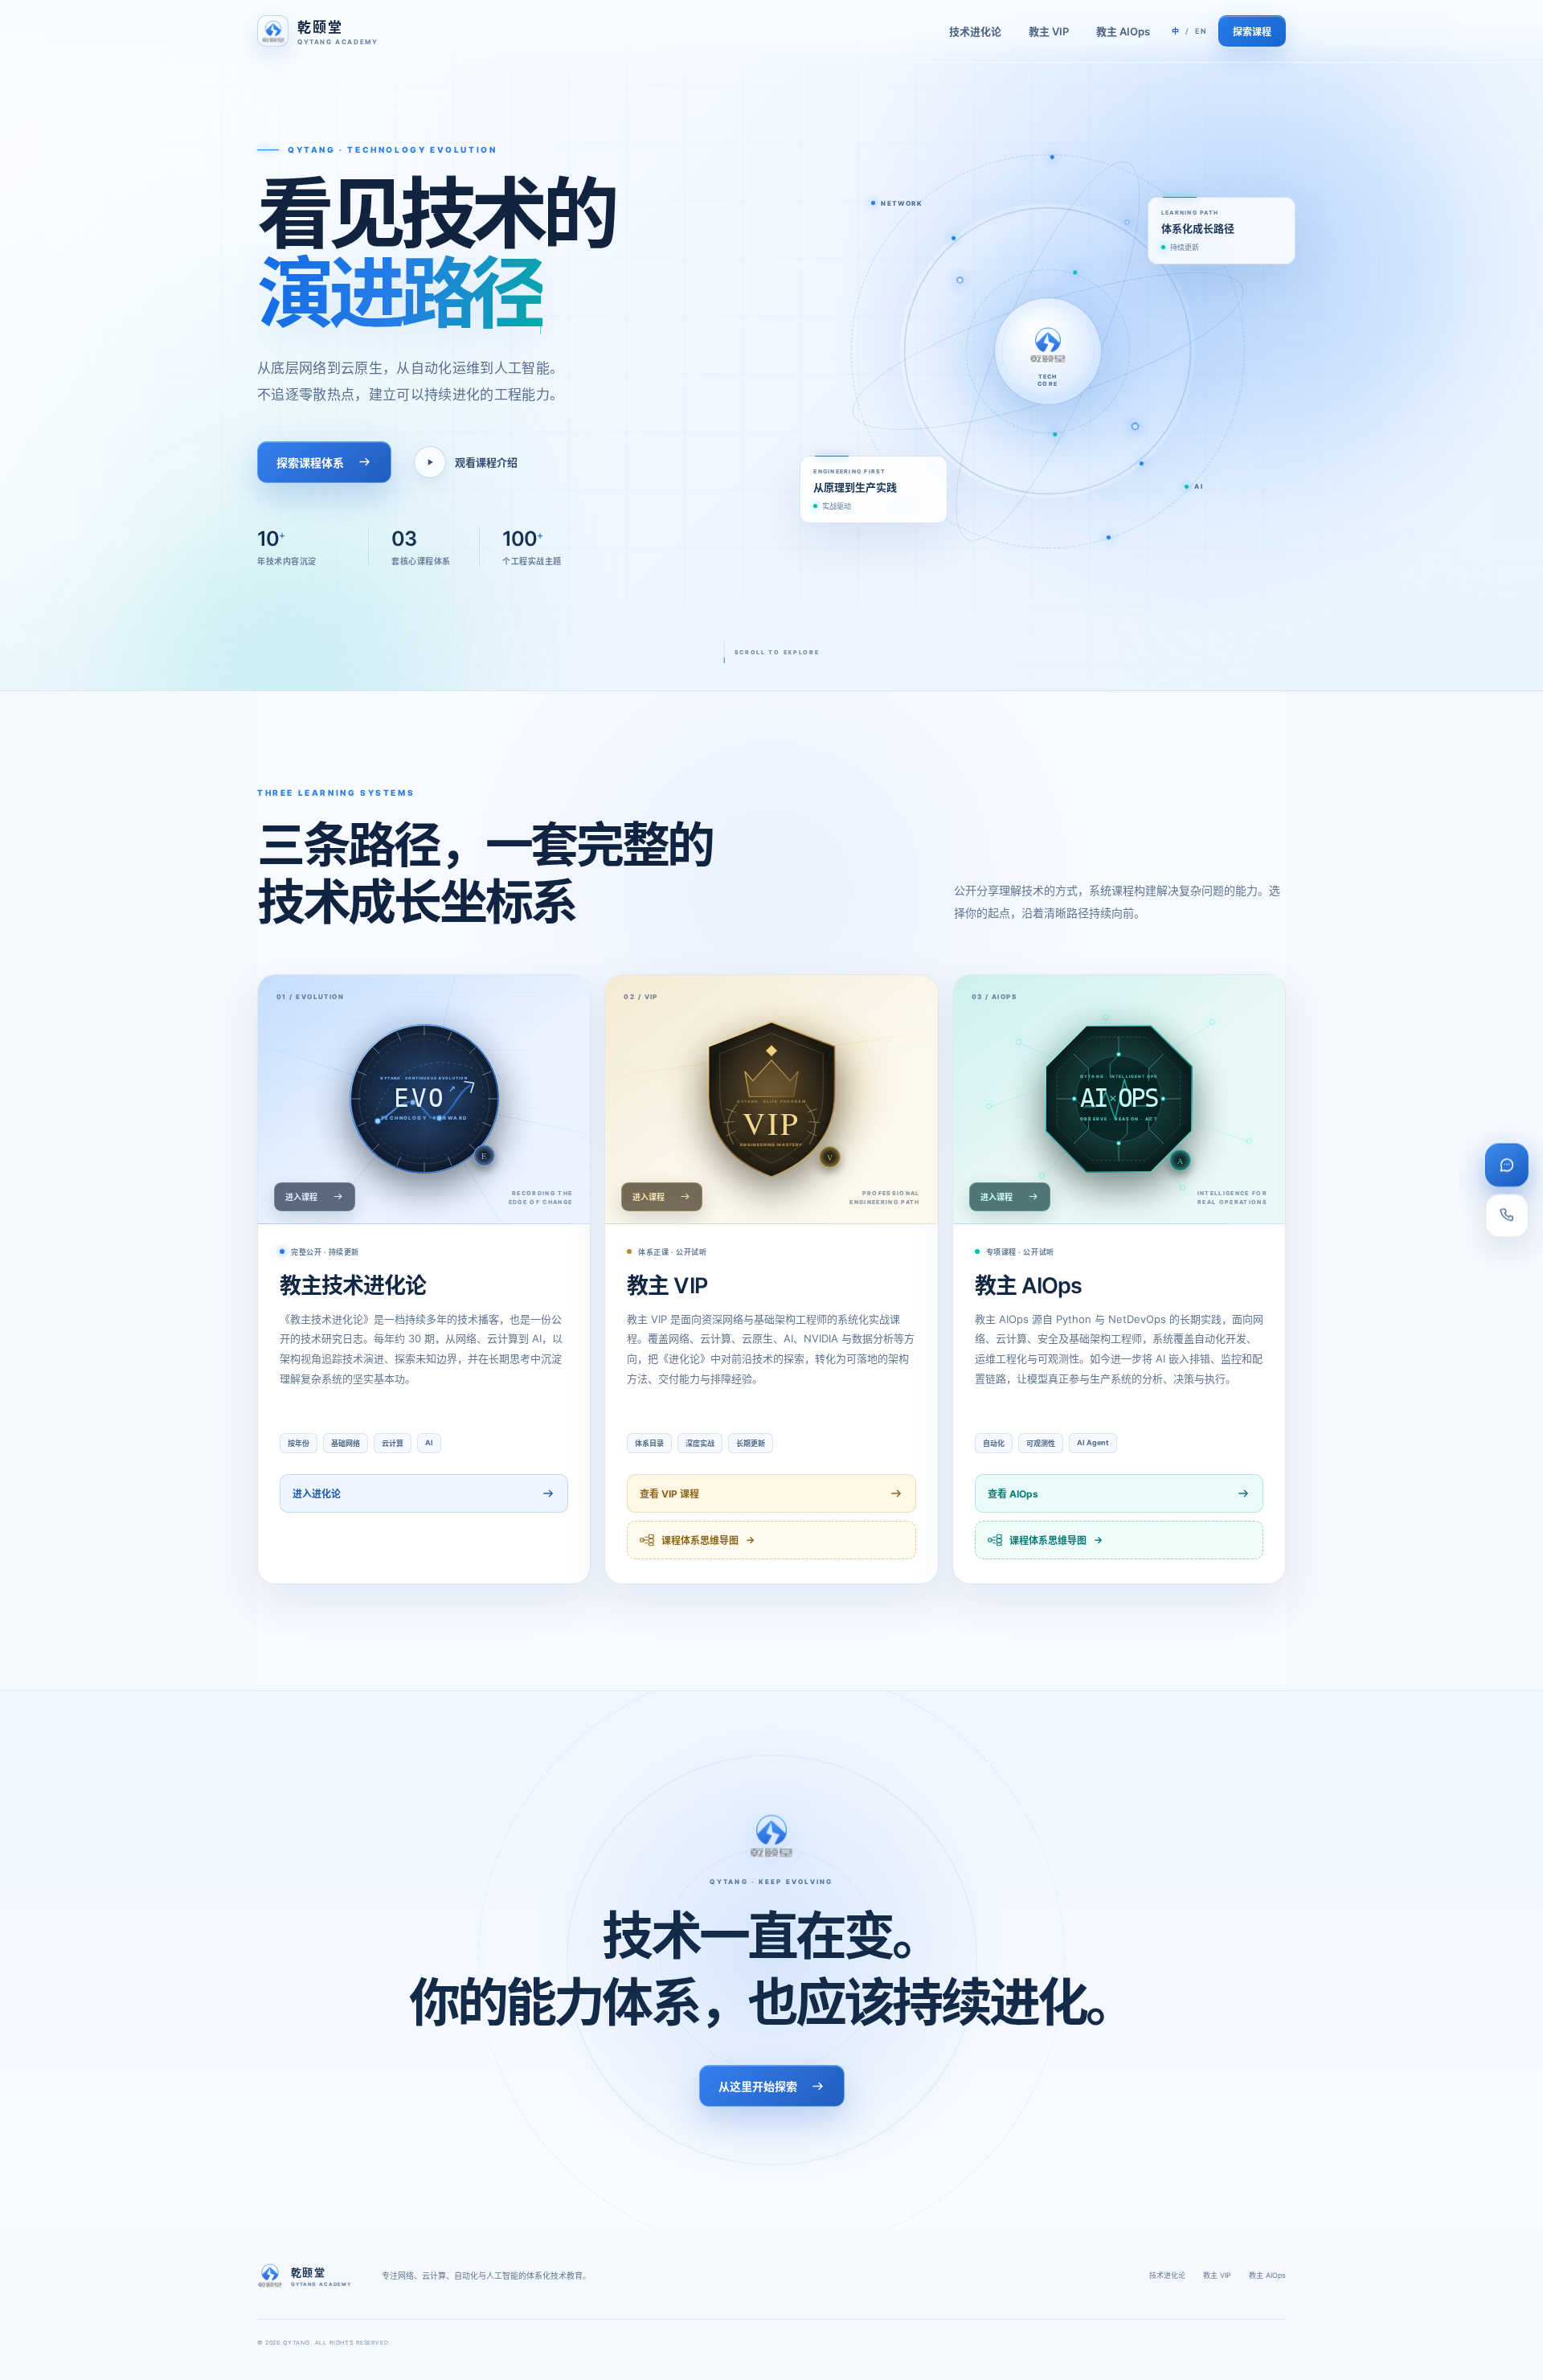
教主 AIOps (1123, 31)
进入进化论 (317, 1494)
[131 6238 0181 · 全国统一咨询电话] (1507, 1215)
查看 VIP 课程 (669, 1494)
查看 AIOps (1013, 1494)
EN (1201, 31)
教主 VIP (1049, 31)
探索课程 (1252, 32)
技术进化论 (975, 31)
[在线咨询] (1507, 1165)
